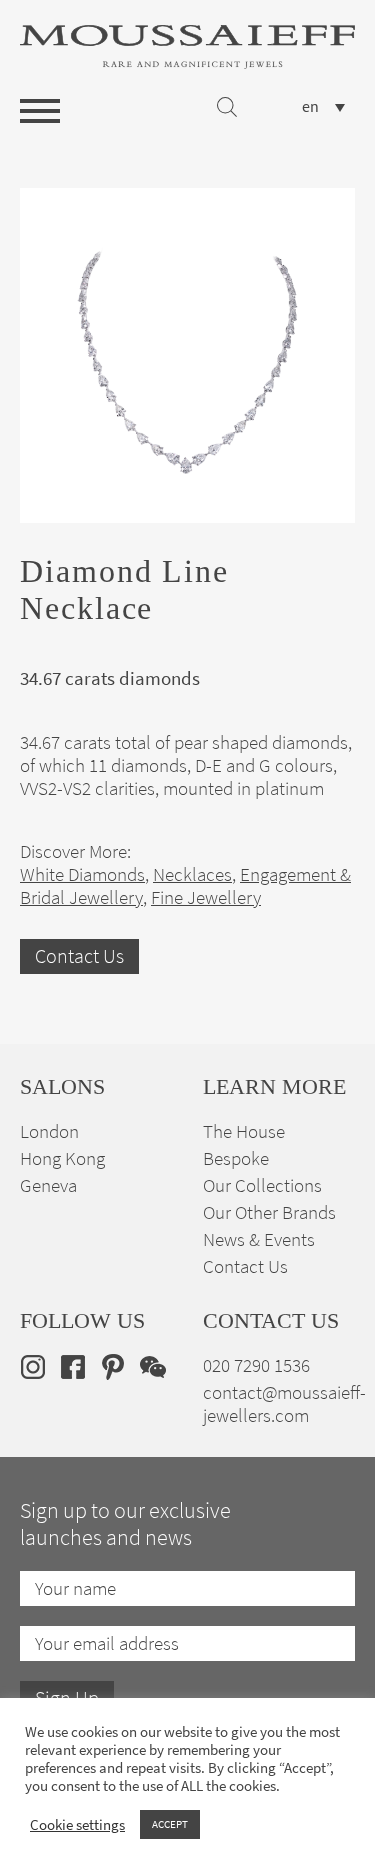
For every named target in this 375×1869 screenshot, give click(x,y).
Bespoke (236, 1158)
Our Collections (262, 1185)
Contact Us (79, 956)
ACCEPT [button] (170, 1824)
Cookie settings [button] (77, 1825)
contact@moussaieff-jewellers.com (284, 1404)
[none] (323, 106)
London (49, 1131)
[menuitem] (323, 106)
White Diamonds (82, 874)
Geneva (48, 1185)
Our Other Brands (269, 1212)
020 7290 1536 (256, 1365)
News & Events (259, 1239)
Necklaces (192, 874)
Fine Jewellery (206, 897)
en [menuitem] (310, 107)
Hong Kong (62, 1158)
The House (244, 1131)
